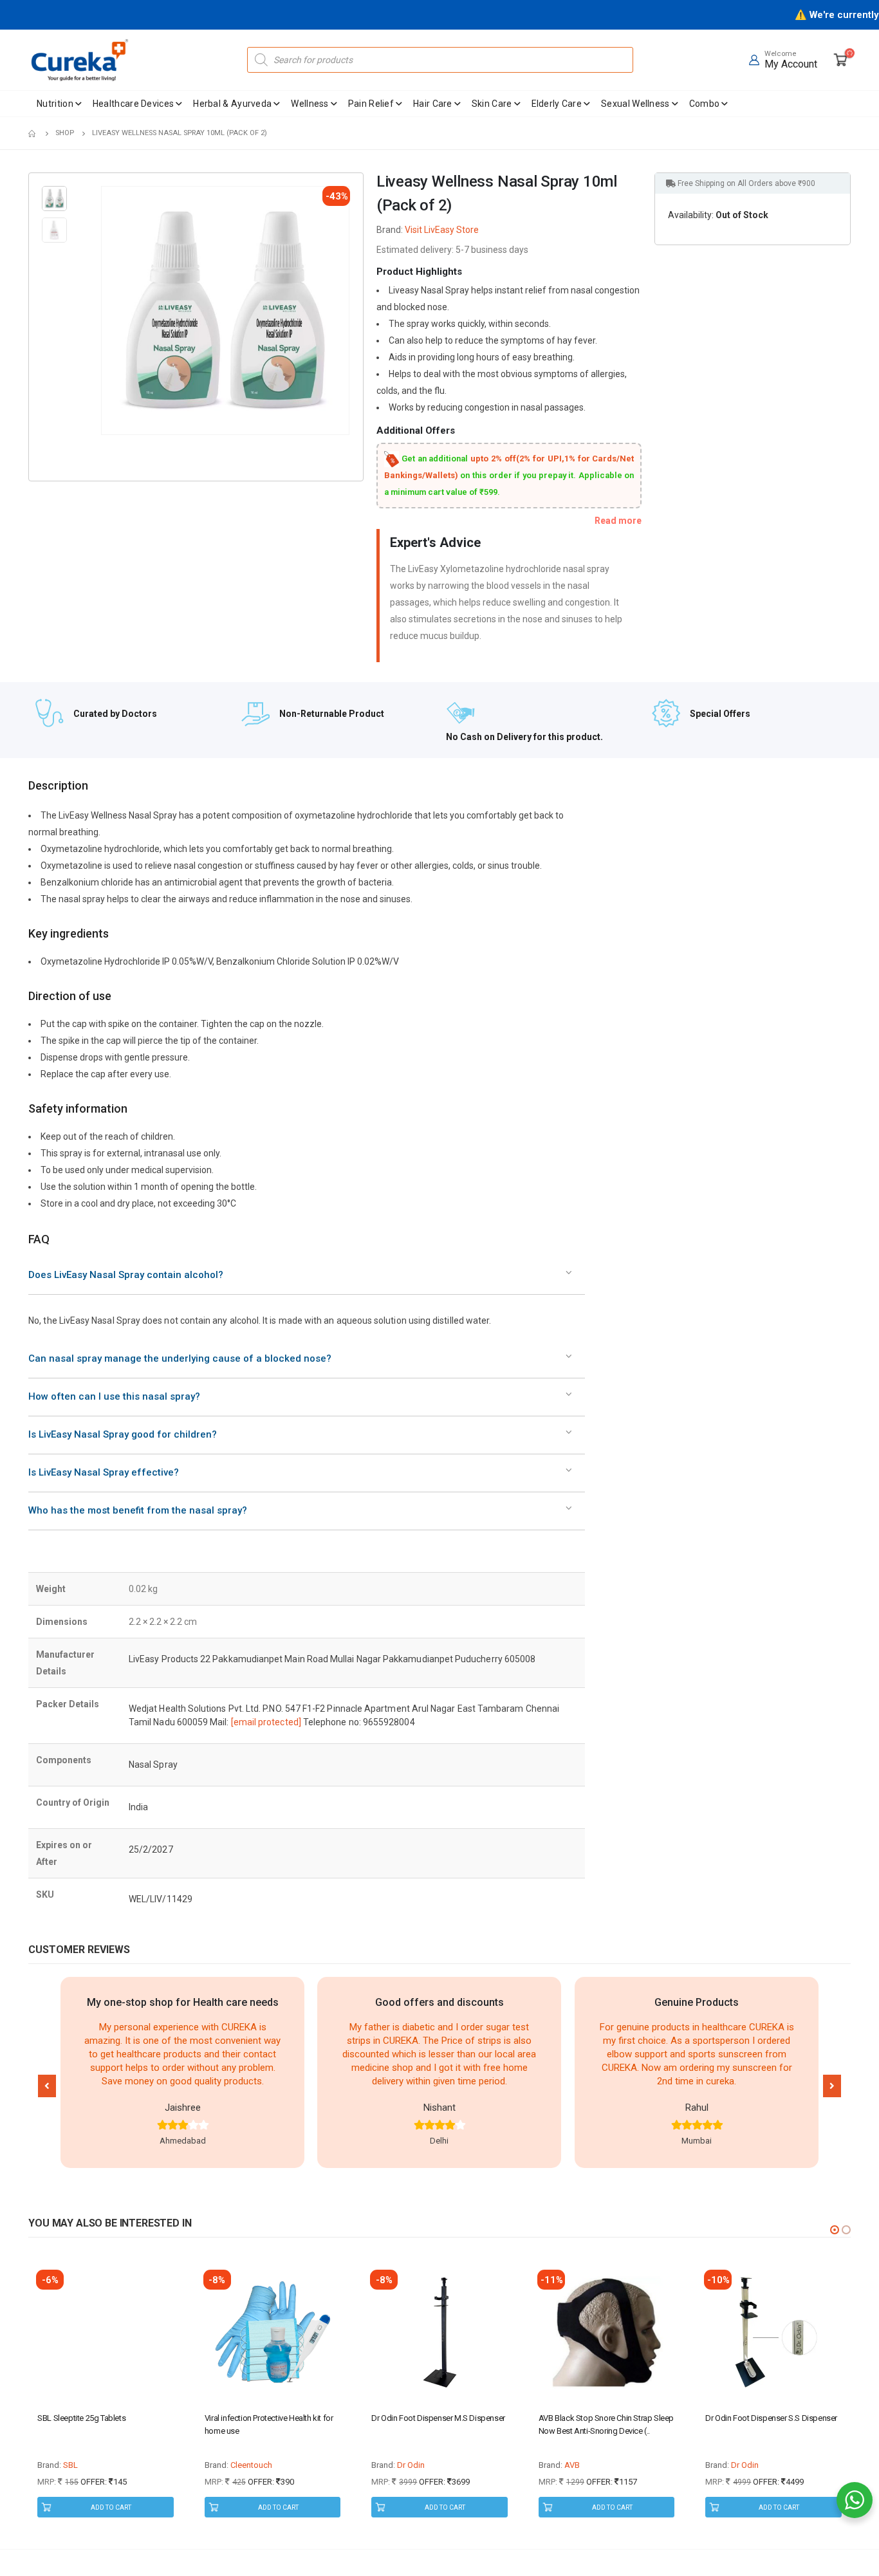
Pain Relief (371, 104)
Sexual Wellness (635, 104)
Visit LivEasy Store (442, 230)
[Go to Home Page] (33, 133)
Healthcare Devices (133, 104)
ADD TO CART (111, 2507)
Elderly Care (557, 104)
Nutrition (55, 104)
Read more (618, 521)
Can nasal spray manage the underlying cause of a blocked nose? (180, 1358)
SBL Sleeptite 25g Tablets (81, 2418)
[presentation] (103, 311)
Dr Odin (411, 2465)
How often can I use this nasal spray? (114, 1396)
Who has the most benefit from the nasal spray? (138, 1510)
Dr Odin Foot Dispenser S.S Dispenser (771, 2418)
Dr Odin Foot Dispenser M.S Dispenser (438, 2418)
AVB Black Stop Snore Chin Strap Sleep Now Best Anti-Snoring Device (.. (606, 2424)
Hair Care (433, 104)
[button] (47, 2086)
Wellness (310, 104)
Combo (705, 104)
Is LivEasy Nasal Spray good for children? (123, 1434)
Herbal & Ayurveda (232, 104)
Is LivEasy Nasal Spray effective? (104, 1472)
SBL (70, 2465)
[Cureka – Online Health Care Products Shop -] (80, 60)
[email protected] (266, 1722)
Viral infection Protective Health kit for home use (269, 2424)
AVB (572, 2465)
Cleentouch (251, 2465)
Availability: (691, 215)
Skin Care (492, 104)
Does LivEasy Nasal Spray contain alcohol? (126, 1275)
